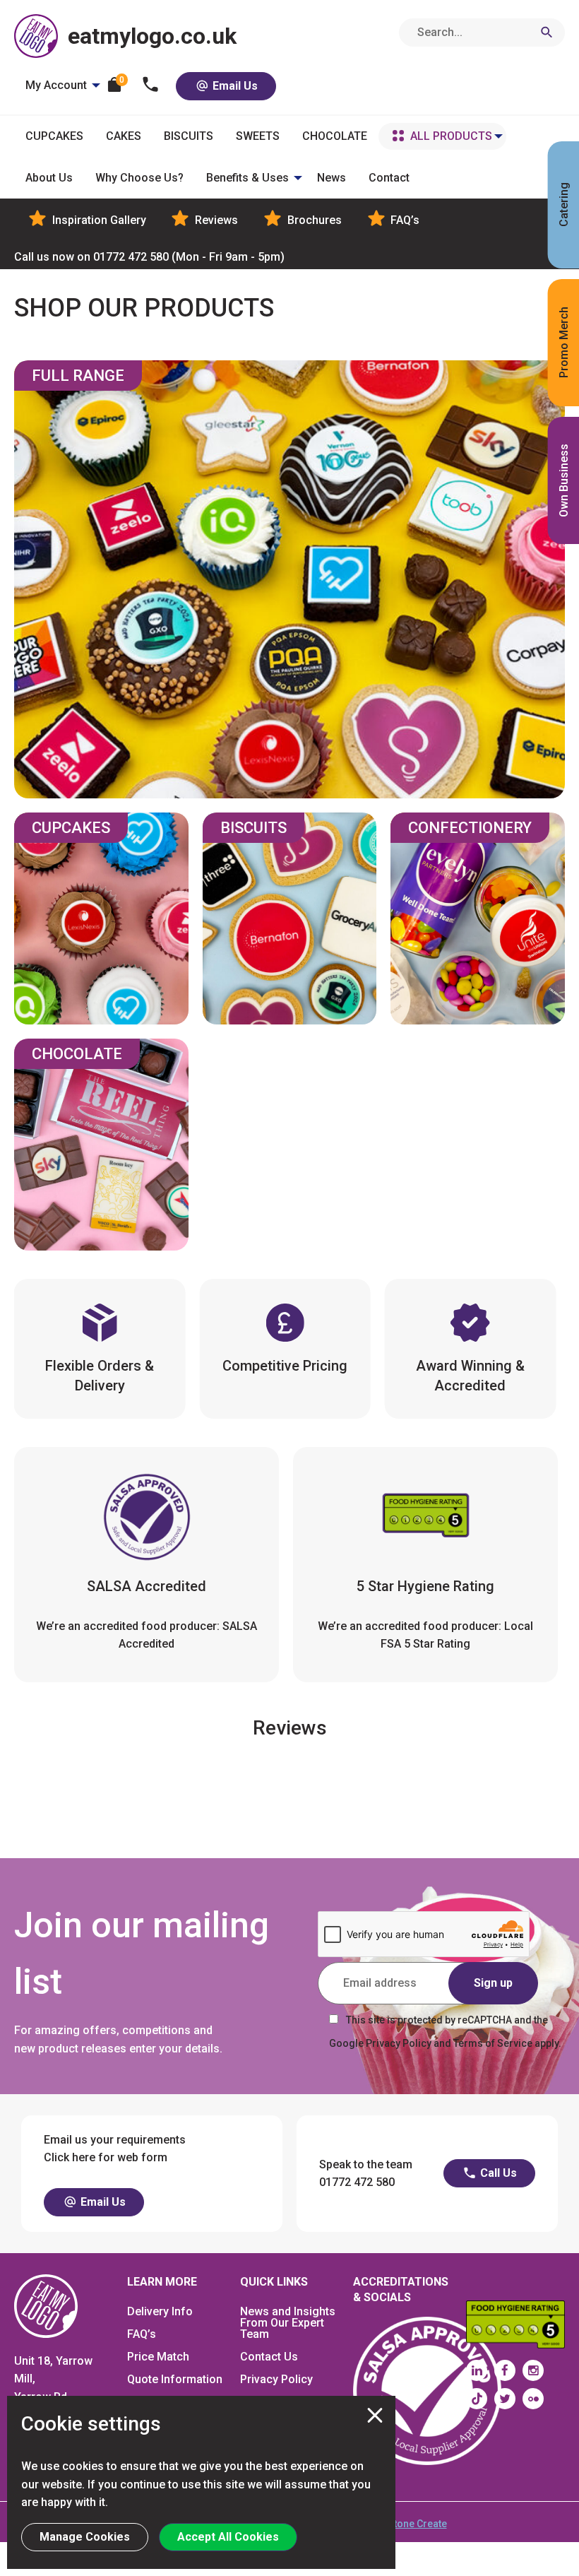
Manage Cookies (85, 2537)
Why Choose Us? (139, 178)
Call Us (497, 2173)
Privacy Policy (276, 2379)
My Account (56, 85)
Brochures (313, 220)
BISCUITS (189, 136)
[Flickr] (533, 2399)
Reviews (215, 220)
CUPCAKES (54, 136)
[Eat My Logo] (46, 2305)
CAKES (124, 136)
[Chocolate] (101, 1145)
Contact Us (269, 2357)
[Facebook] (505, 2370)
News (332, 178)
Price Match (158, 2357)
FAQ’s (404, 220)
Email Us (234, 86)
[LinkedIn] (477, 2370)
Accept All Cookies (228, 2537)
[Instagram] (533, 2370)
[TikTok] (477, 2399)
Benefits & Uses (247, 178)
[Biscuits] (290, 918)
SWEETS (258, 136)
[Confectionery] (478, 918)
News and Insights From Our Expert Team (288, 2323)
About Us (49, 178)
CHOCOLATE (335, 136)
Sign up (493, 1983)
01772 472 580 (149, 257)
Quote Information (175, 2379)
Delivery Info (160, 2311)
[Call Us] (151, 86)
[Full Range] (289, 579)
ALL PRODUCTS (451, 136)
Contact (389, 178)
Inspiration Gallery (98, 220)
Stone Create (417, 2524)
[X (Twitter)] (505, 2399)
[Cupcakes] (101, 918)
